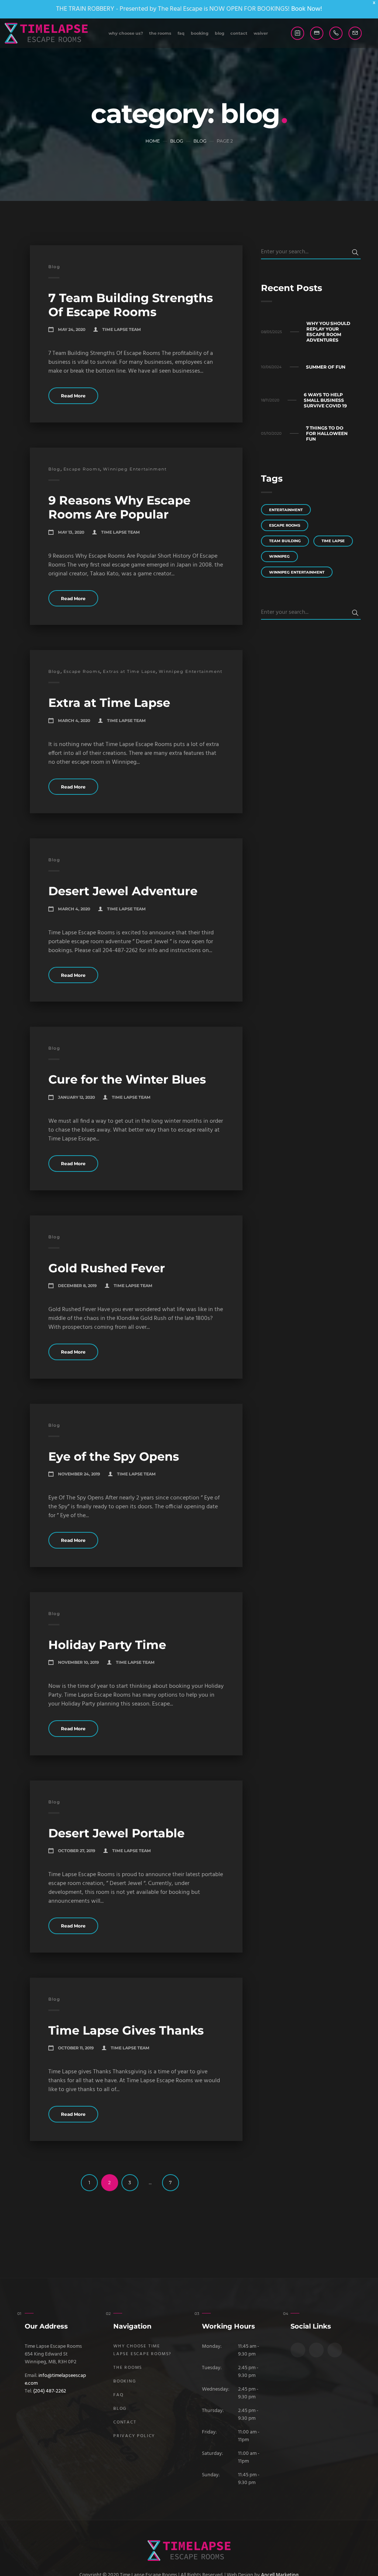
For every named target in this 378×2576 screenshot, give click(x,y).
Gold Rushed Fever (107, 1268)
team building (285, 541)
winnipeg (279, 556)
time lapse (333, 541)
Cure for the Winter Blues (127, 1079)
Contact (239, 33)
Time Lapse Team (122, 329)
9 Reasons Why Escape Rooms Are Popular (119, 507)
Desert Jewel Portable (116, 1833)
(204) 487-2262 (50, 2391)
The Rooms (160, 33)
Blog (220, 33)
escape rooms (285, 525)
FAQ (181, 33)
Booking (200, 33)
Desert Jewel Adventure (123, 891)
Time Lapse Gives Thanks (126, 2030)
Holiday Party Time (107, 1645)
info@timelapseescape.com (55, 2380)
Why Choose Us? (126, 33)
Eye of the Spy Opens (114, 1456)
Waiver (261, 33)
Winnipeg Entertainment (135, 469)
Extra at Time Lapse (109, 703)
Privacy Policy (134, 2436)
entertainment (286, 510)
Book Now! (307, 9)
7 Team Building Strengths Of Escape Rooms (131, 305)
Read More (73, 396)
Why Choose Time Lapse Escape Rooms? (142, 2350)
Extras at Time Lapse (129, 671)
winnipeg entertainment (297, 572)
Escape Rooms (82, 469)
